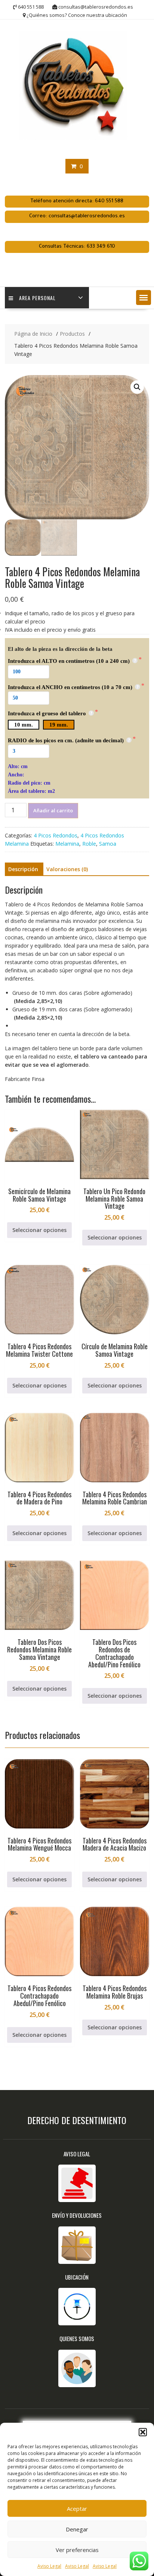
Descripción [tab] (23, 869)
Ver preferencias (77, 2550)
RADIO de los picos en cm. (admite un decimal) (67, 740)
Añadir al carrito (53, 810)
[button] (143, 2432)
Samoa (108, 844)
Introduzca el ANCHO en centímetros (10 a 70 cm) (71, 687)
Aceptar (77, 2509)
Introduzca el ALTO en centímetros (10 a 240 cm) (70, 661)
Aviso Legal (49, 2566)
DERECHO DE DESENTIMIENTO (77, 2120)
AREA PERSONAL (37, 298)
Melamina (67, 844)
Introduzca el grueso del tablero (48, 713)
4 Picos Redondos (56, 835)
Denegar (77, 2529)
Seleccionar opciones (39, 1230)
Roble (89, 844)
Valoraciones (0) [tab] (67, 869)
